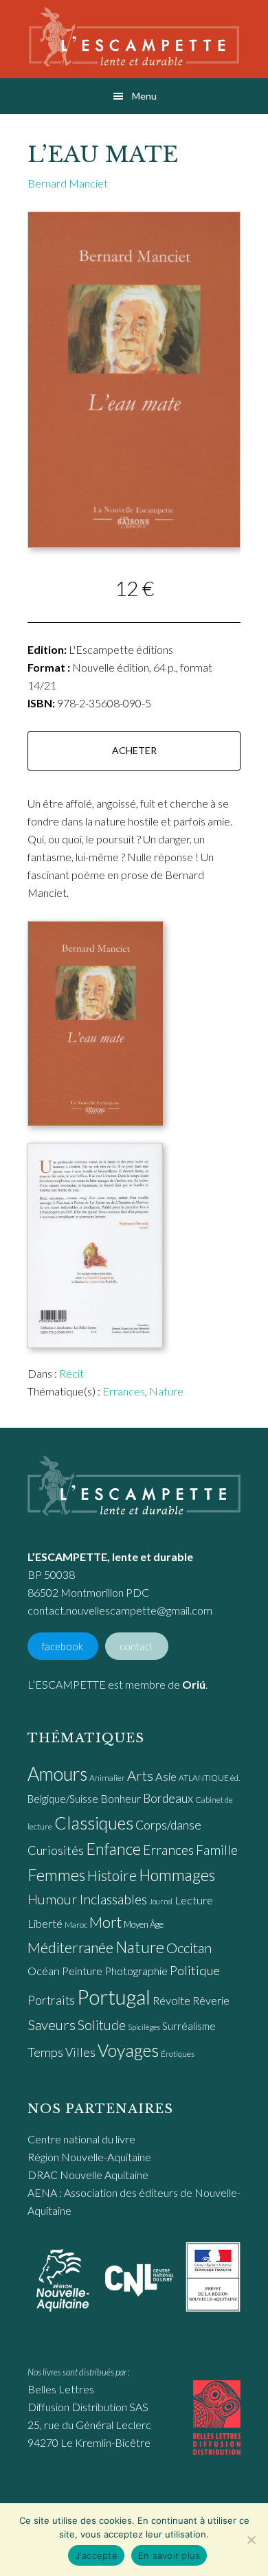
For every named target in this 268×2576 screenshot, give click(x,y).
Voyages (128, 2050)
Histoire (112, 1875)
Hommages (177, 1875)
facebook (63, 1646)
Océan (44, 1971)
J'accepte (96, 2555)
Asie (166, 1777)
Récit (71, 1373)
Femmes (56, 1875)
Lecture (194, 1900)
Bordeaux (168, 1798)
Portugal (114, 1997)
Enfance (113, 1849)
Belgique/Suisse (63, 1799)
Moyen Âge (144, 1924)
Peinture (82, 1971)
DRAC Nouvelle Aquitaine (88, 2175)
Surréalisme (189, 2026)
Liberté (45, 1924)
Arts (140, 1775)
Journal (161, 1901)
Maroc (76, 1925)
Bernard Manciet (68, 183)
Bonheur (121, 1798)
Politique (195, 1970)
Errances (124, 1391)
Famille (217, 1850)
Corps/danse (168, 1825)
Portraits (51, 2000)
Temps (45, 2052)
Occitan (189, 1948)
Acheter (134, 750)
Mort (105, 1922)
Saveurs (52, 2025)
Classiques (94, 1823)
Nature (166, 1391)
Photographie (136, 1971)
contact (136, 1646)
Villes (80, 2052)
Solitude (102, 2025)
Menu (144, 96)
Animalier (107, 1778)
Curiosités (56, 1850)
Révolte (171, 2001)
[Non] (251, 2540)
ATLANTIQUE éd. (209, 1778)
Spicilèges (144, 2027)
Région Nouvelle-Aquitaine (89, 2157)
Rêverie (211, 2000)
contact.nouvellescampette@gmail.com (120, 1610)
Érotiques (178, 2054)
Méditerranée (70, 1948)
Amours (57, 1774)
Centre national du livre (81, 2139)
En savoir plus (169, 2555)
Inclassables (113, 1899)
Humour (53, 1899)
